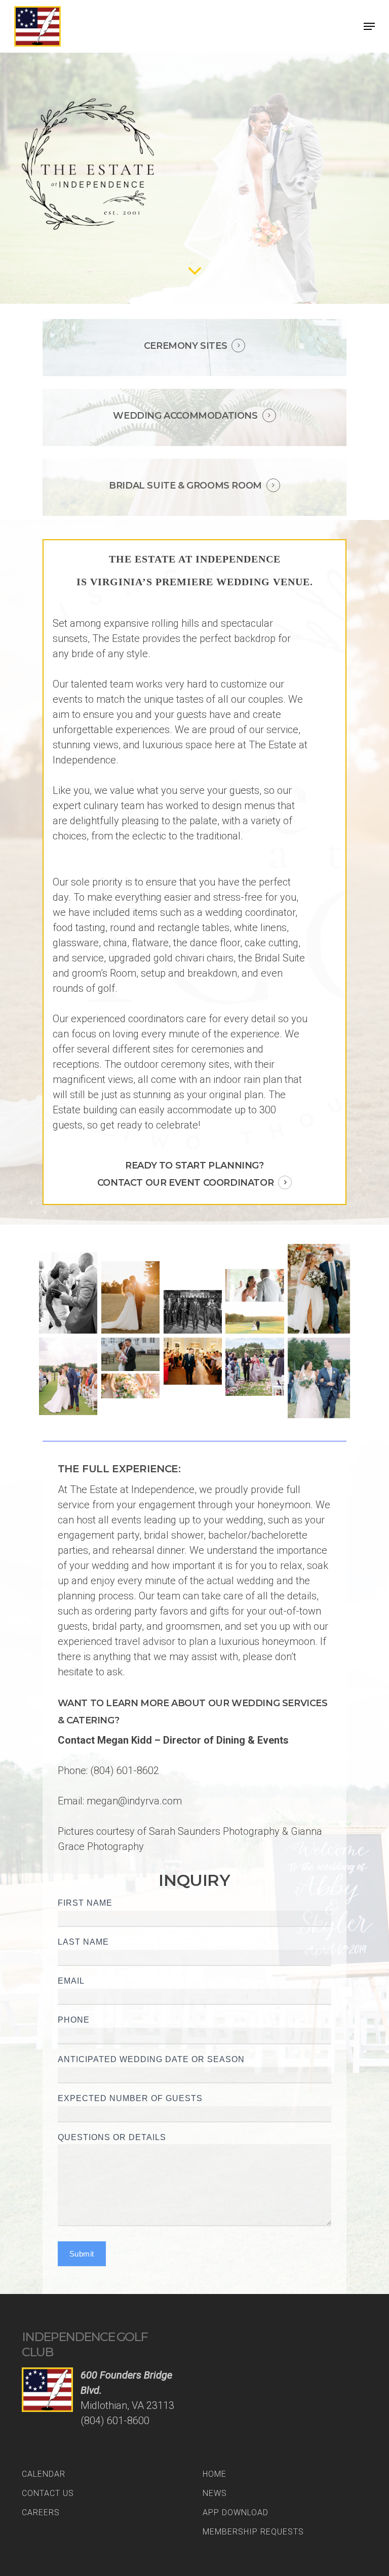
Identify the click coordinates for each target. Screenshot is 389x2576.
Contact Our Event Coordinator (185, 1183)
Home (215, 2474)
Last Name (83, 1942)
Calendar (44, 2474)
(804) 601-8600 (115, 2421)
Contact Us (48, 2493)
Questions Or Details (112, 2137)
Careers (41, 2512)
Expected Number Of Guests (130, 2098)
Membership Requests (253, 2532)
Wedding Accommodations (185, 416)
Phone (74, 2020)
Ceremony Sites (185, 346)
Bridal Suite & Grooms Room (185, 486)
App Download (236, 2512)
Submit (82, 2254)
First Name (85, 1903)
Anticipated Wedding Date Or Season (151, 2059)
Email (71, 1981)
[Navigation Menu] (369, 26)
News (215, 2493)
